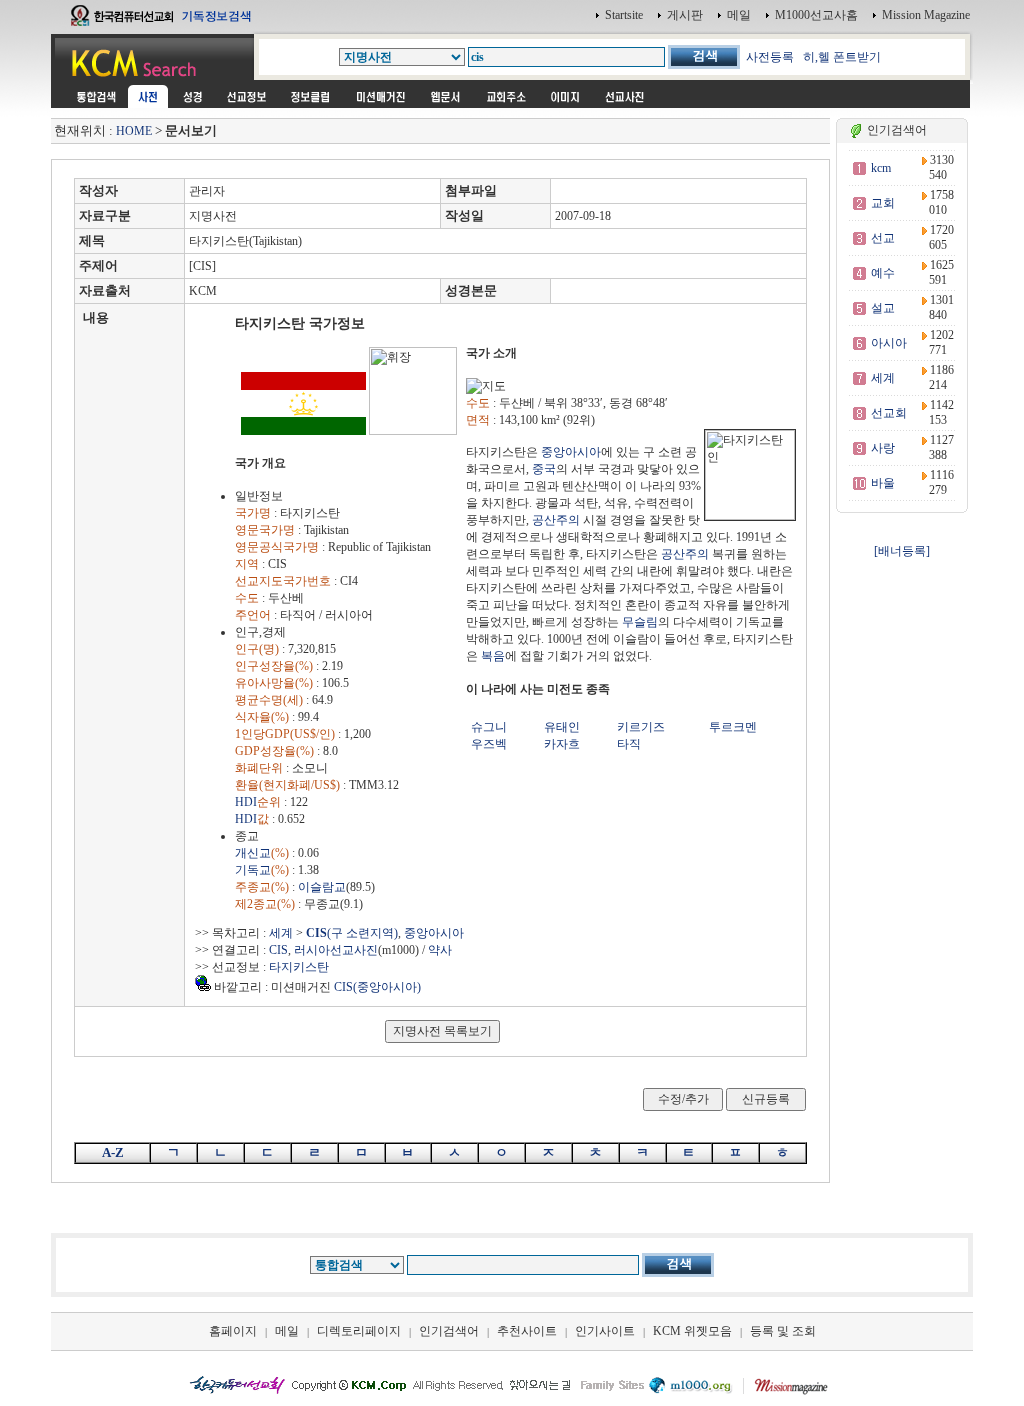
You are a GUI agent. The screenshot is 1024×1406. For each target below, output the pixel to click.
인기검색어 (449, 1331)
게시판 (685, 15)
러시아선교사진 (336, 950)
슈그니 (489, 727)
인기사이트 (605, 1331)
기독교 (253, 870)
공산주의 (556, 520)
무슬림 (640, 622)
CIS (278, 950)
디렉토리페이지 (359, 1331)
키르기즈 (641, 727)
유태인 (562, 727)
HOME (134, 131)
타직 (629, 744)
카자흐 (562, 744)
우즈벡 (489, 744)
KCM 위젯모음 (692, 1331)
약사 (440, 950)
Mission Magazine (926, 15)
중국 (544, 469)
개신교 (253, 853)
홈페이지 (233, 1331)
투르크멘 (733, 727)
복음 (493, 656)
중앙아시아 (571, 452)
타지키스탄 (299, 967)
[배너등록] (902, 551)
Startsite (624, 15)
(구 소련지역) (352, 933)
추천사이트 (527, 1331)
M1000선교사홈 (816, 15)
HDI (246, 802)
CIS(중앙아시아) (377, 987)
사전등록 (770, 57)
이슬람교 (322, 887)
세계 (281, 933)
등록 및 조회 (783, 1331)
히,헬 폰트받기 (842, 57)
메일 (739, 15)
